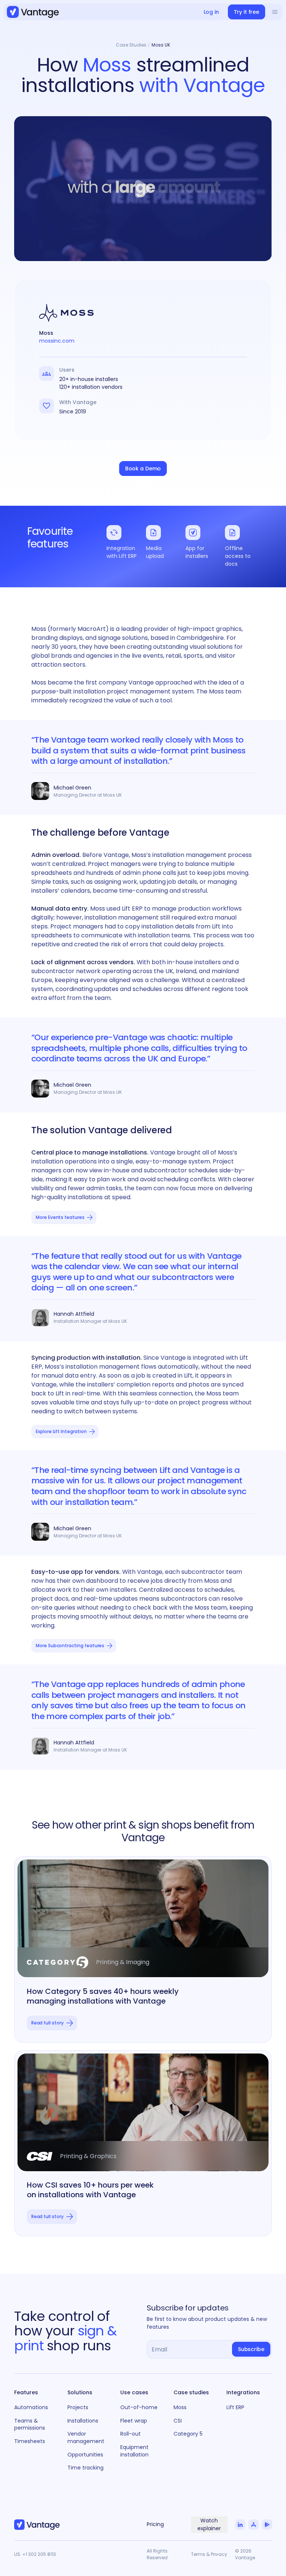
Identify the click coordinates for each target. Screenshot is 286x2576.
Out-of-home (139, 2407)
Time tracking (85, 2468)
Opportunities (85, 2455)
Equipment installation (134, 2451)
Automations (31, 2407)
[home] (33, 12)
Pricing (155, 2524)
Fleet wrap (134, 2421)
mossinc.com (57, 341)
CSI (178, 2421)
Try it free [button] (247, 12)
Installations (83, 2421)
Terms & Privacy (209, 2554)
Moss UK (161, 45)
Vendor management (86, 2437)
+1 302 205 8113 (39, 2554)
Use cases (134, 2392)
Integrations (243, 2392)
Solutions (80, 2392)
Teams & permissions (30, 2424)
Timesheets (30, 2441)
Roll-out (131, 2434)
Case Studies (131, 45)
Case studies (191, 2392)
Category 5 (188, 2434)
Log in (211, 12)
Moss (180, 2407)
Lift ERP (235, 2407)
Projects (78, 2407)
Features (26, 2392)
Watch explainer (209, 2524)
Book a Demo (143, 468)
